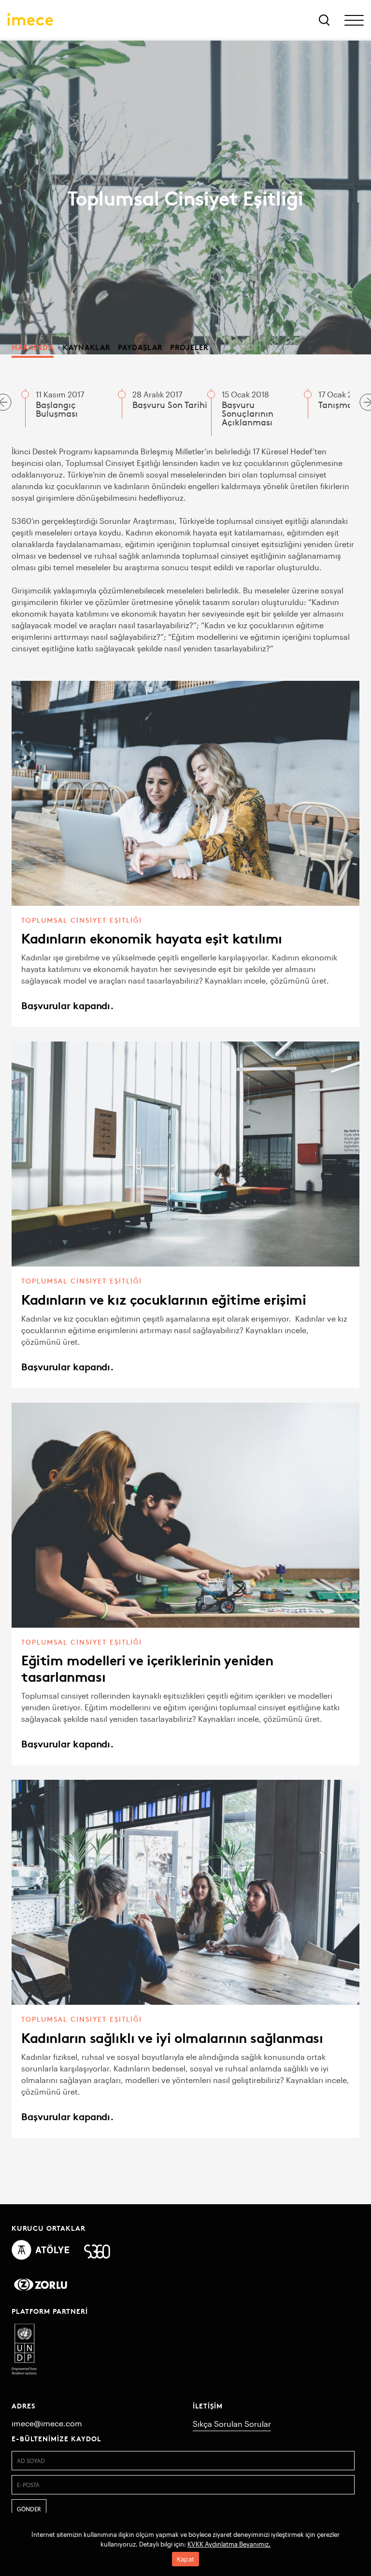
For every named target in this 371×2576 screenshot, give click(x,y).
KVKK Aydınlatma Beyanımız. (229, 2544)
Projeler (189, 347)
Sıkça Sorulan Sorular (232, 2424)
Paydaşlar (140, 347)
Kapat (185, 2559)
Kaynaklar (87, 347)
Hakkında (33, 347)
